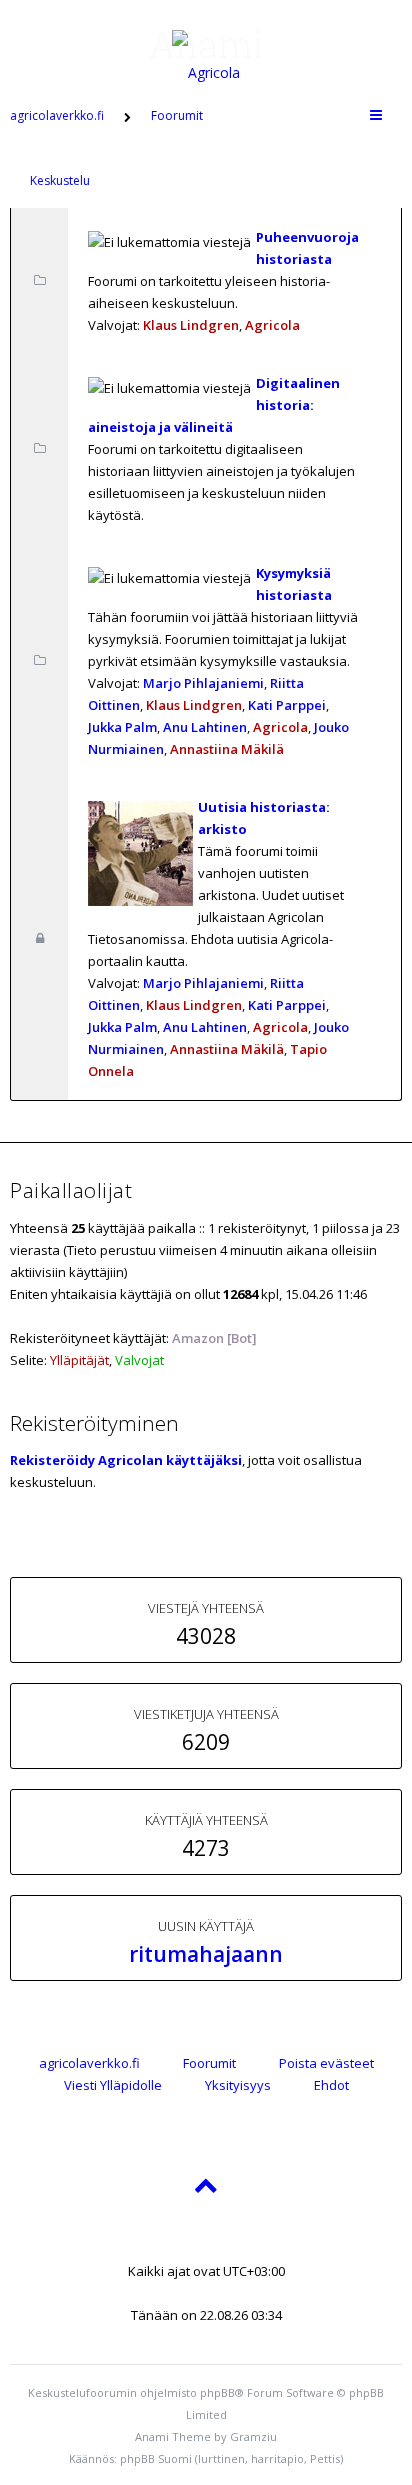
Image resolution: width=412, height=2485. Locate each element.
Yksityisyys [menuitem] (238, 2085)
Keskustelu (60, 180)
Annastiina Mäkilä (227, 749)
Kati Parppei (287, 705)
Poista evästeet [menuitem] (326, 2063)
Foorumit (209, 2063)
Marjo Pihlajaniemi (203, 683)
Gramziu (253, 2436)
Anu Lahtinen (205, 727)
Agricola (272, 325)
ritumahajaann (206, 1954)
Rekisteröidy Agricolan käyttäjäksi (126, 1460)
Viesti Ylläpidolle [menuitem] (113, 2085)
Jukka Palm (122, 727)
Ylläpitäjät (79, 1360)
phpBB (217, 2392)
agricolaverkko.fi (89, 2063)
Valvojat (139, 1360)
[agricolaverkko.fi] (206, 44)
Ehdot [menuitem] (331, 2085)
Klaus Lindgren (191, 325)
